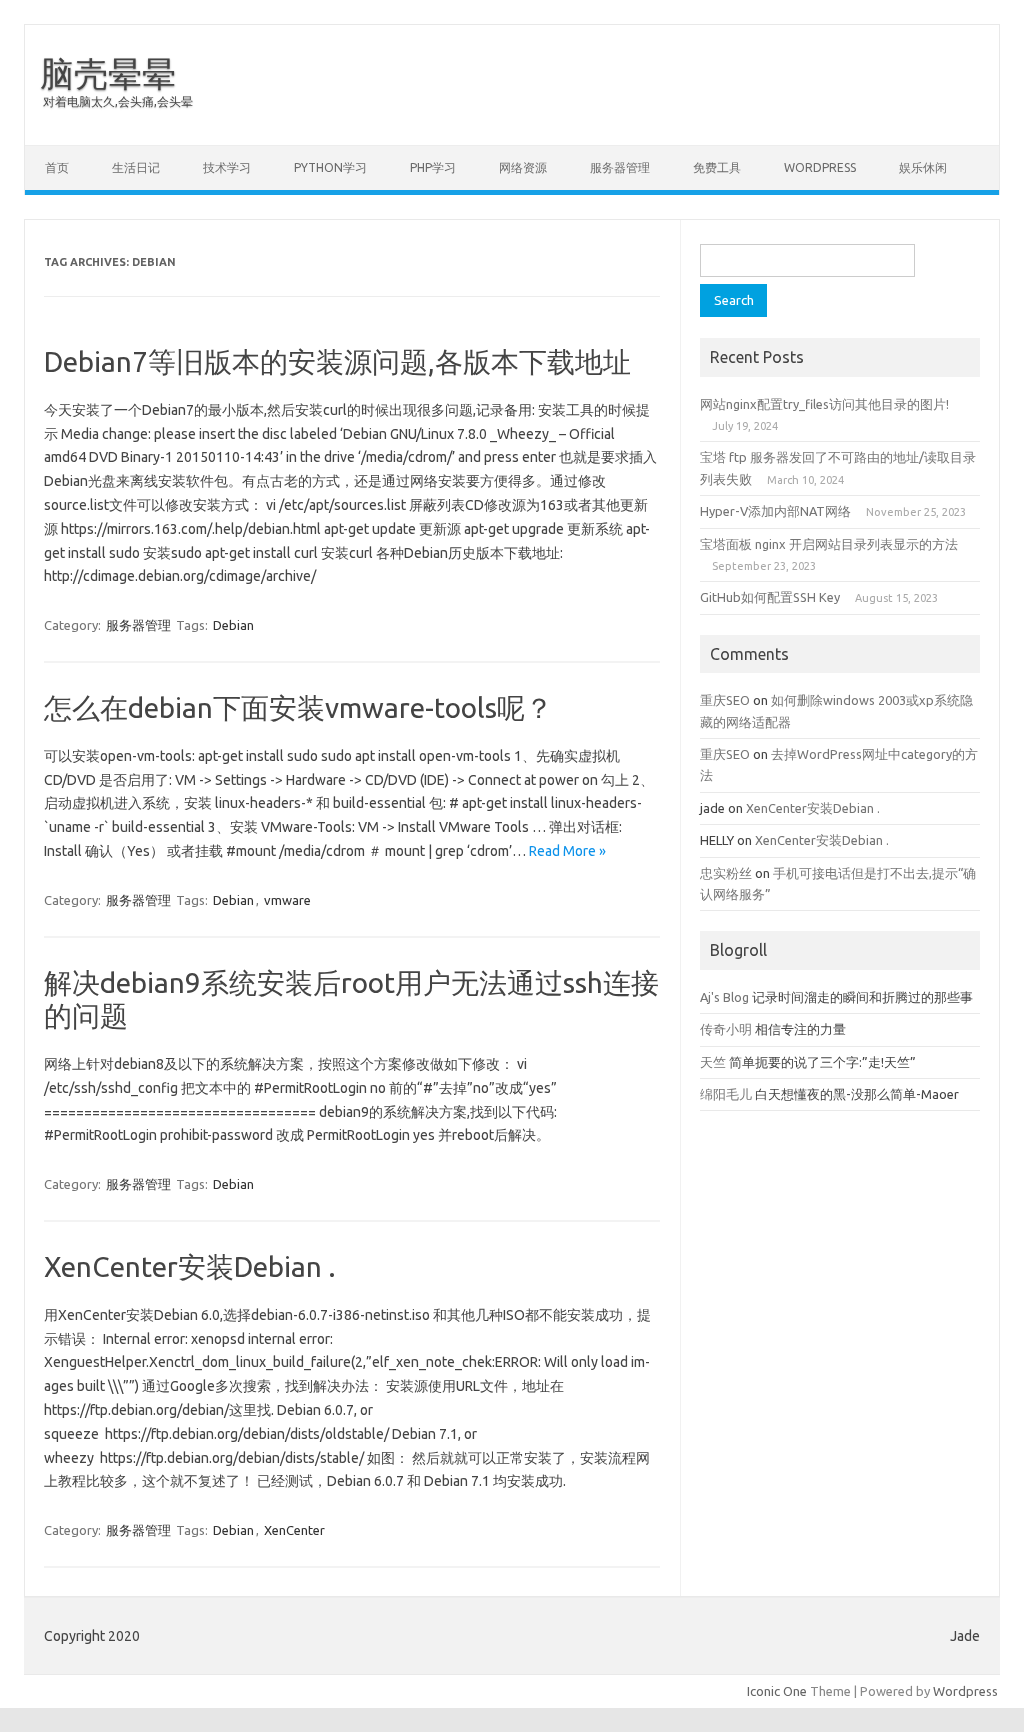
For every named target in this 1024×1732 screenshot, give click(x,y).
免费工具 (717, 167)
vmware (287, 900)
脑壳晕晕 (108, 73)
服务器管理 (620, 167)
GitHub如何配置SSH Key (770, 597)
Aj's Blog (724, 997)
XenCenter (294, 1530)
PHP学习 (433, 167)
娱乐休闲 (923, 167)
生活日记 (136, 167)
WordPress (820, 167)
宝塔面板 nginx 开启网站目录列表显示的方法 (829, 544)
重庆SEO (725, 700)
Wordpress (965, 1691)
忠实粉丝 (726, 873)
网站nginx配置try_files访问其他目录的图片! (824, 404)
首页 (57, 167)
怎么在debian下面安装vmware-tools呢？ (298, 707)
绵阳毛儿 (726, 1094)
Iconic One (777, 1691)
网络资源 (523, 167)
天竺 (713, 1062)
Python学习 (330, 167)
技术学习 (227, 167)
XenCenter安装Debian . (190, 1266)
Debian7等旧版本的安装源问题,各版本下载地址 (337, 361)
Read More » (567, 851)
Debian (233, 625)
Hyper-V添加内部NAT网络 (775, 511)
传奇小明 (726, 1029)
